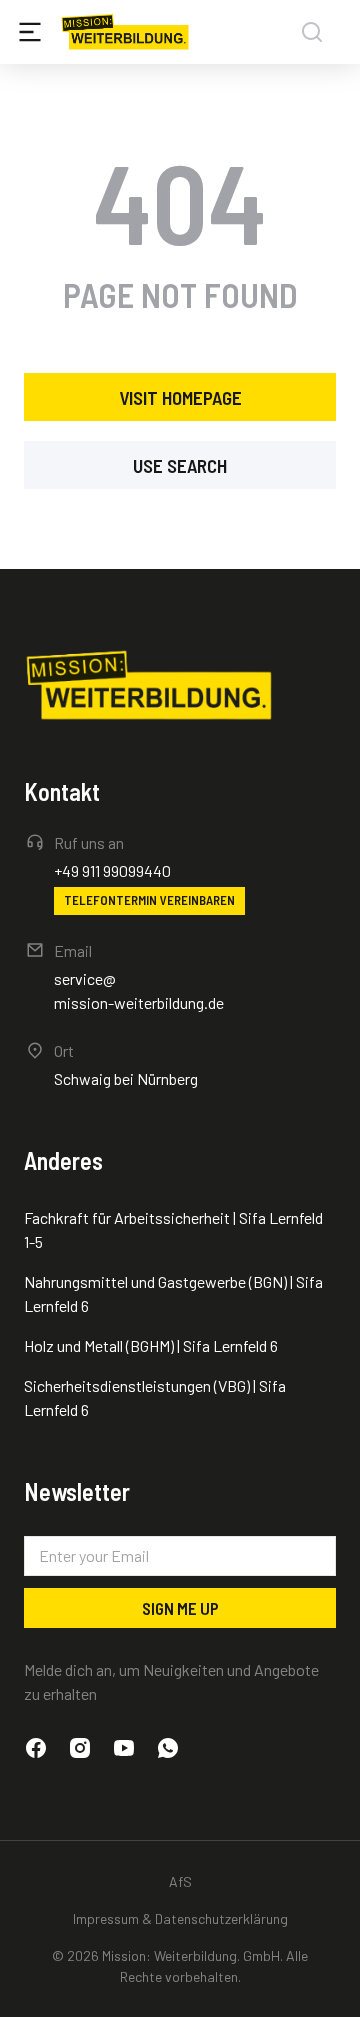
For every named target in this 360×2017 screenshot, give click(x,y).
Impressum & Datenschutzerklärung (180, 1918)
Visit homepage (180, 397)
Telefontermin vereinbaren (149, 900)
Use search (180, 465)
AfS (180, 1881)
